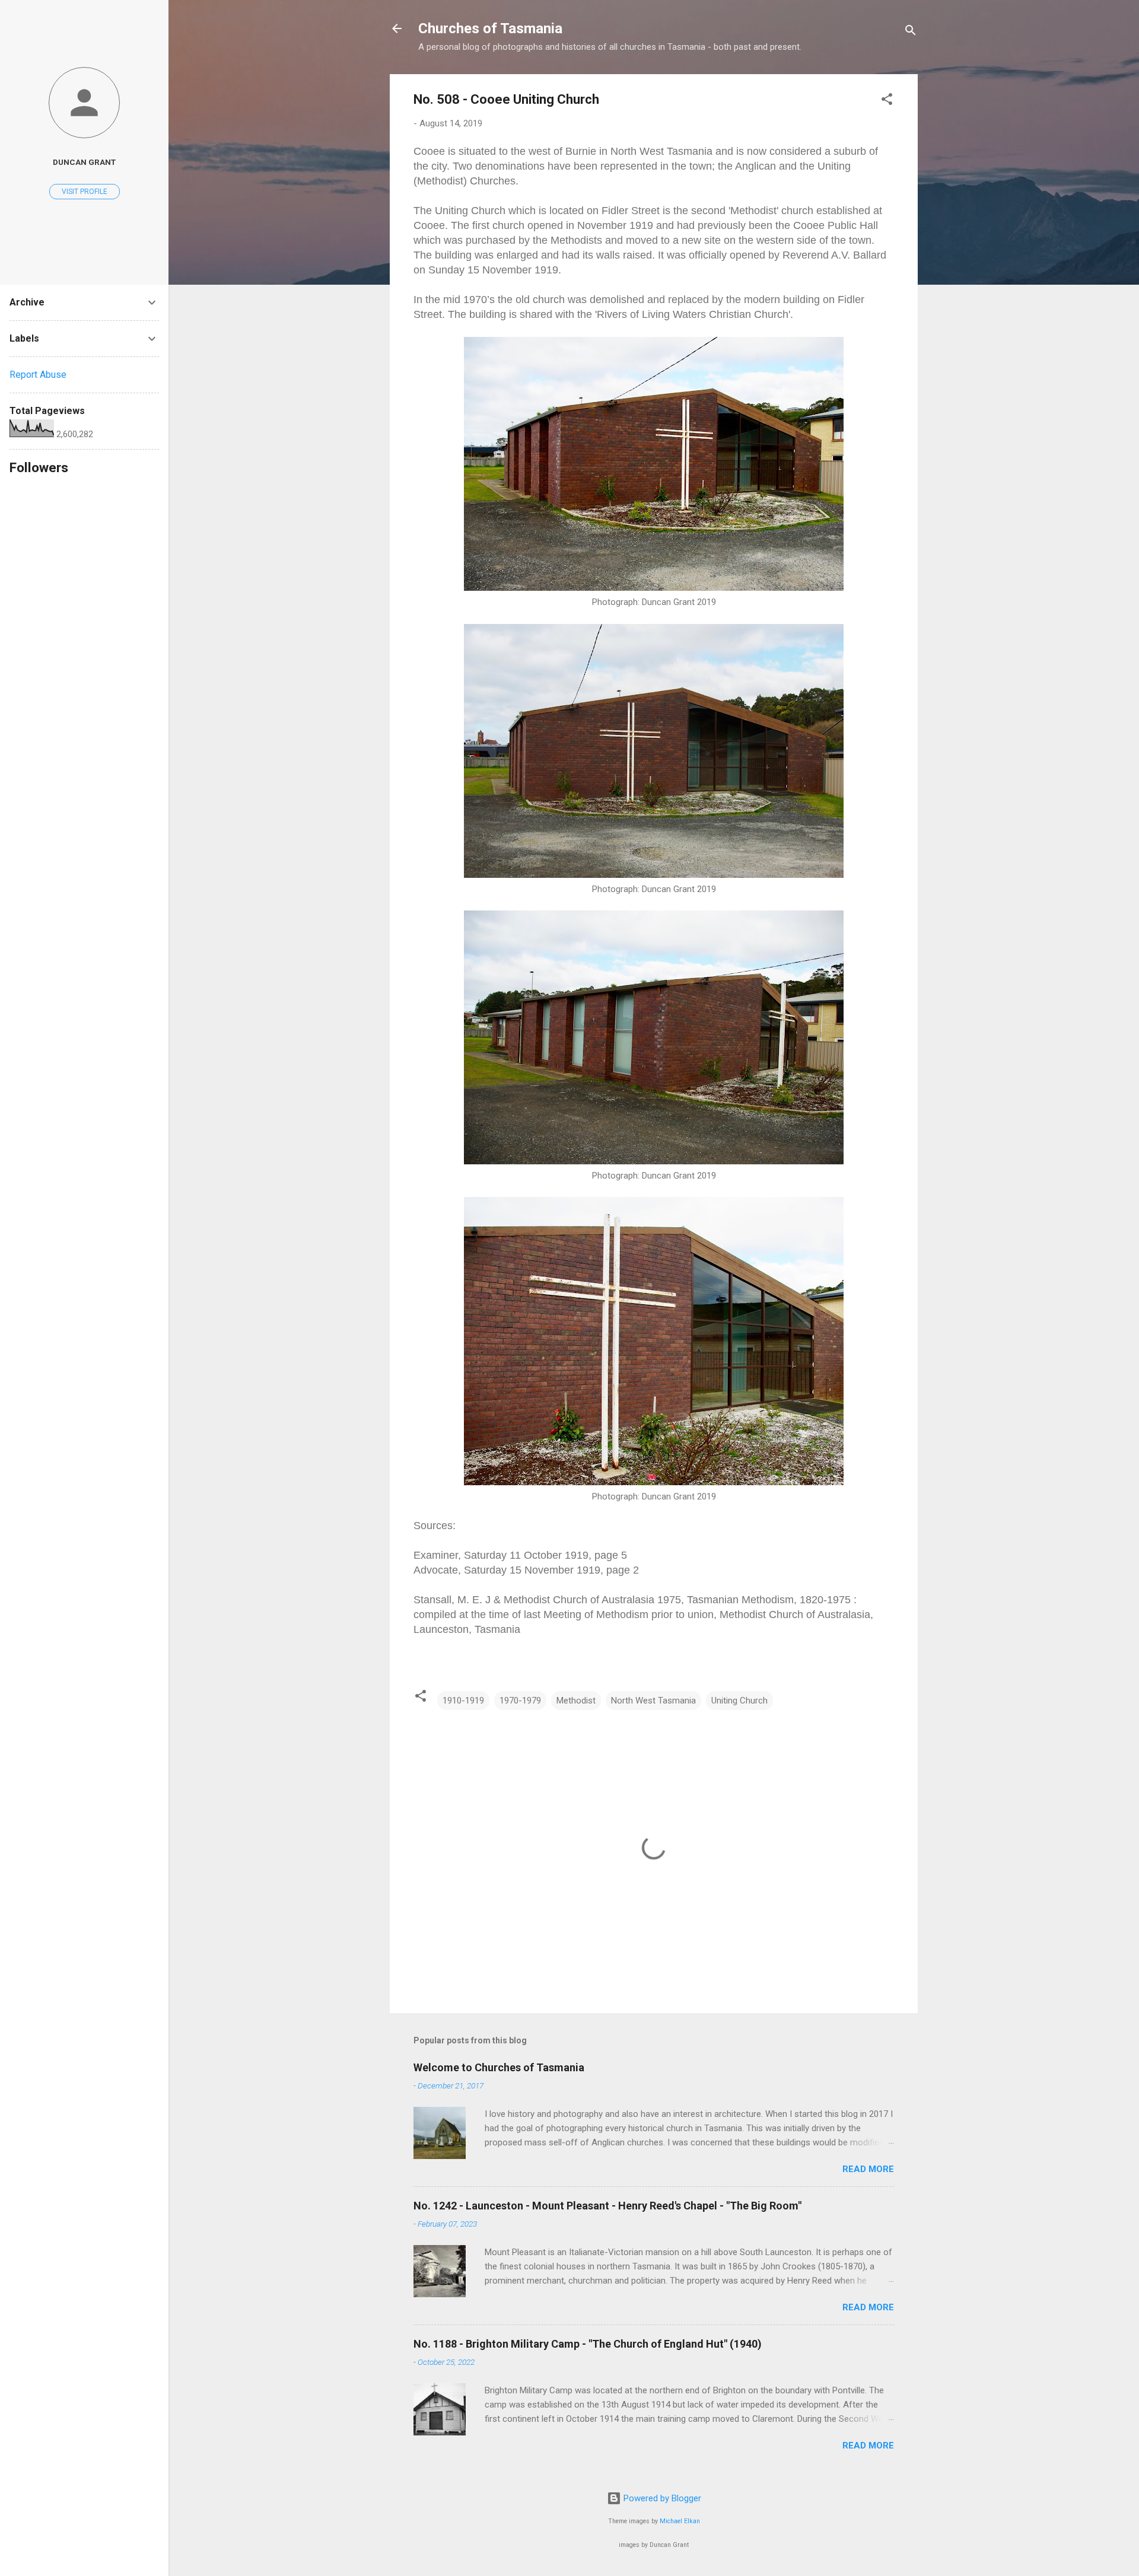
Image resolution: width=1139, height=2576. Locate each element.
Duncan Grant (84, 162)
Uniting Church (739, 1701)
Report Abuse (38, 375)
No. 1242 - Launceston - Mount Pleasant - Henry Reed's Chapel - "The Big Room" (607, 2206)
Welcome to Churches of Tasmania (499, 2067)
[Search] (911, 32)
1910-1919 (463, 1701)
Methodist (576, 1701)
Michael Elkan (680, 2521)
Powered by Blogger (661, 2498)
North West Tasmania (653, 1701)
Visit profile (85, 192)
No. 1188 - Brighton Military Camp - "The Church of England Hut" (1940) (588, 2344)
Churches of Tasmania (490, 28)
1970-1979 (520, 1701)
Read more (868, 2169)
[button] (887, 101)
